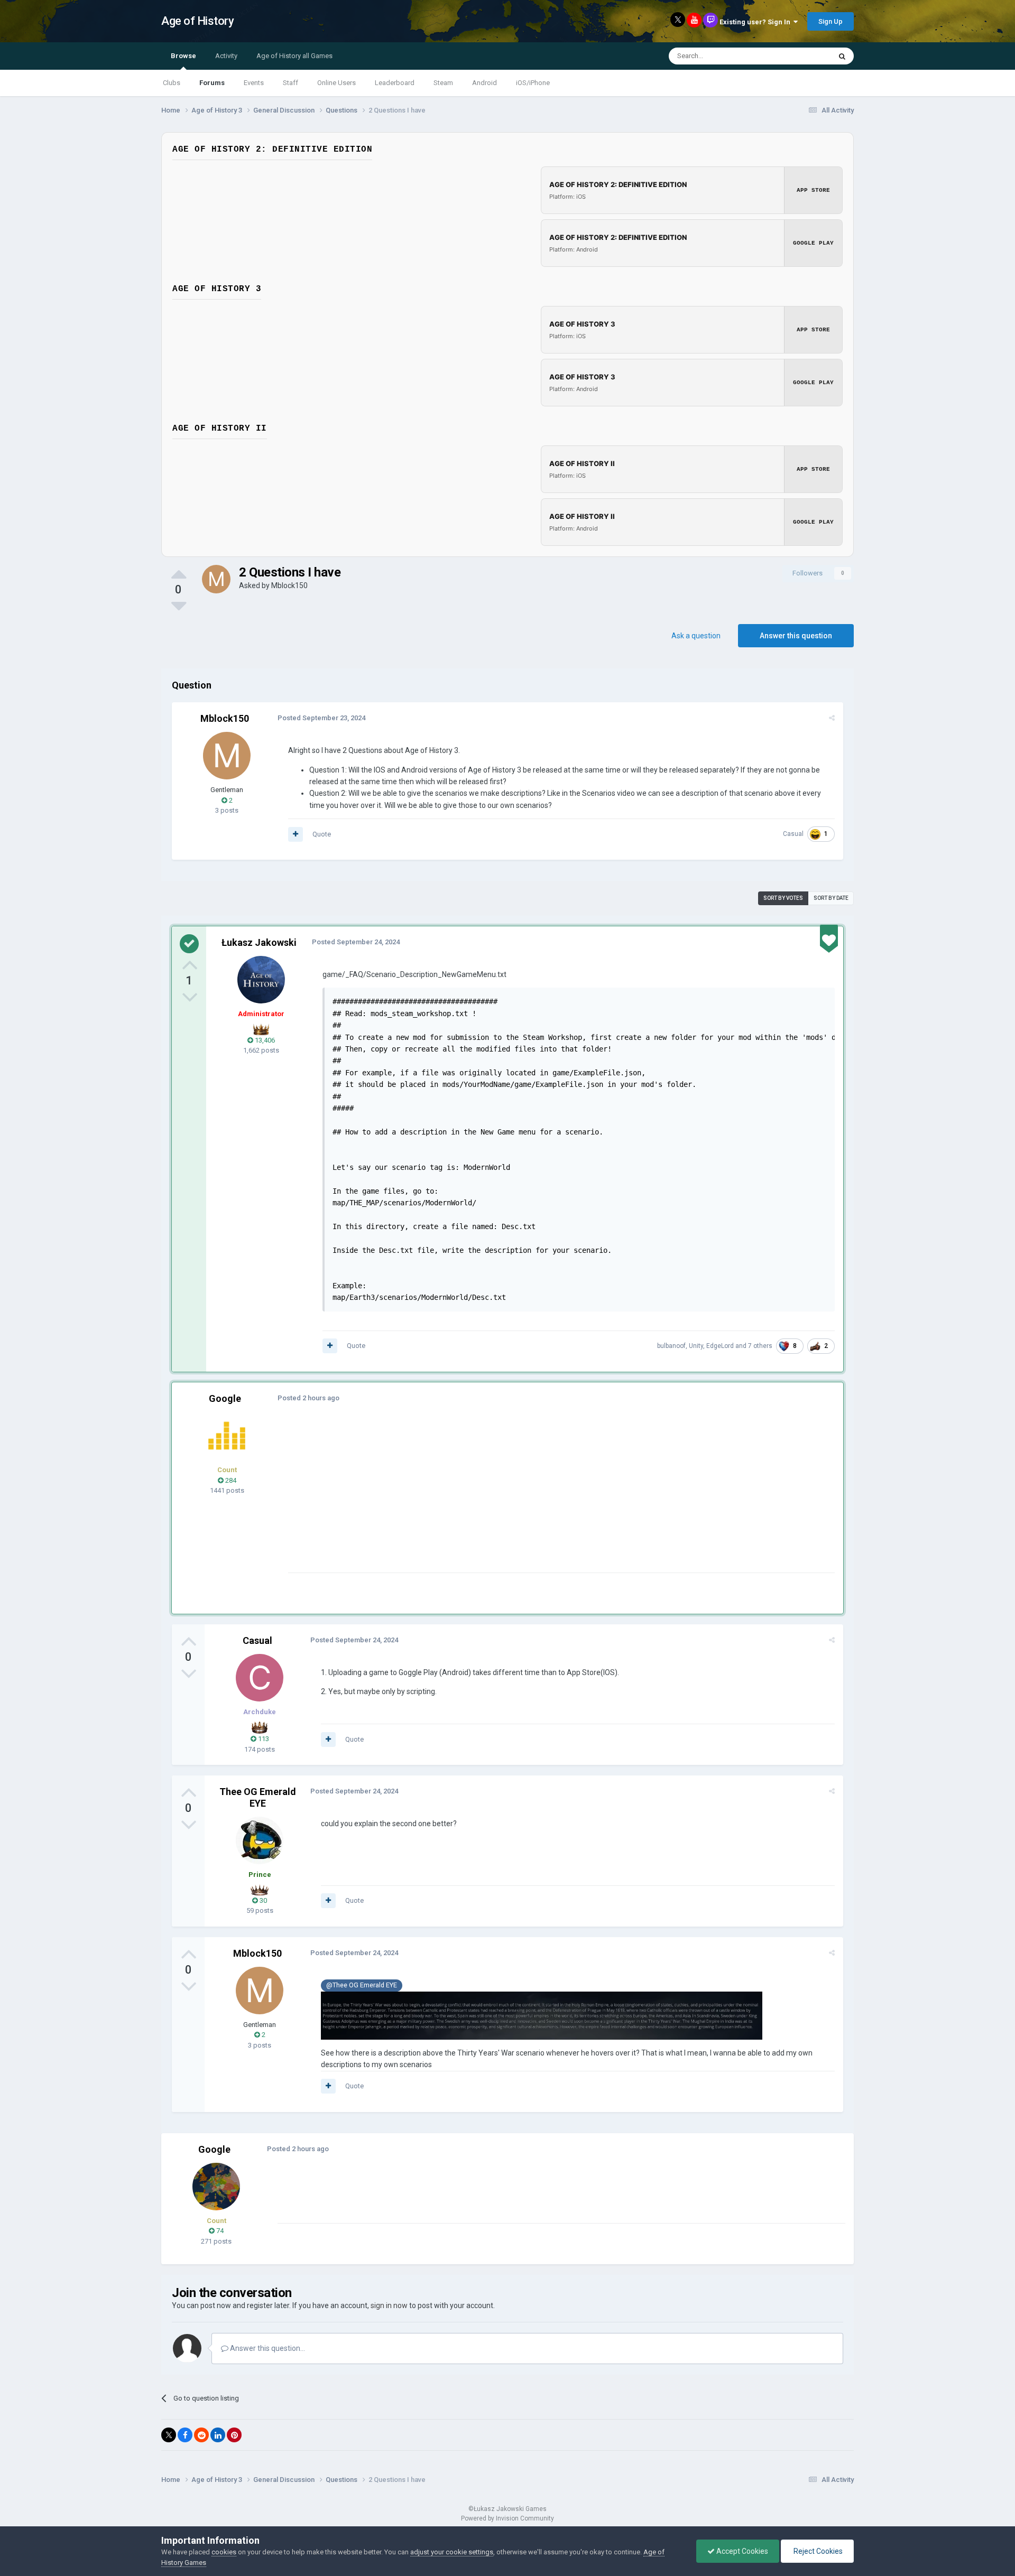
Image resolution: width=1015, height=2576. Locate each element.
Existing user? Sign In (756, 22)
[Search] (842, 56)
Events (254, 83)
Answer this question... (267, 2348)
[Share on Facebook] (185, 2435)
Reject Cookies (817, 2551)
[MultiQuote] (296, 834)
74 (219, 2231)
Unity (696, 1346)
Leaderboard (395, 83)
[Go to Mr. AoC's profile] (227, 1436)
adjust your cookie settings (452, 2552)
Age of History (197, 21)
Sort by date (831, 898)
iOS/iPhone (533, 83)
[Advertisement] (481, 1499)
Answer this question (796, 636)
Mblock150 (289, 585)
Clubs (172, 83)
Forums (212, 83)
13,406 (264, 1040)
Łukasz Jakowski (259, 942)
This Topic (801, 56)
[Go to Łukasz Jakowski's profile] (261, 980)
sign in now (389, 2305)
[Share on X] (169, 2435)
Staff (290, 83)
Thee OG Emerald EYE (258, 1797)
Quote (322, 834)
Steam (443, 83)
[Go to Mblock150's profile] (216, 579)
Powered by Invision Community (508, 2518)
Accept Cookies (741, 2551)
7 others (760, 1346)
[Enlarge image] (542, 2015)
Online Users (336, 83)
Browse (183, 56)
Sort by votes (783, 898)
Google (225, 1398)
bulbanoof (671, 1346)
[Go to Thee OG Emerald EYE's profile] (260, 1840)
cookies (224, 2552)
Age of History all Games (294, 56)
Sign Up (831, 21)
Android (485, 83)
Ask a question (696, 636)
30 (262, 1900)
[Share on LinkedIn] (218, 2435)
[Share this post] (832, 718)
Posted (321, 718)
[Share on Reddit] (201, 2435)
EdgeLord (720, 1346)
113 (263, 1739)
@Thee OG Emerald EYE (362, 1985)
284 (230, 1480)
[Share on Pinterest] (234, 2435)
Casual (793, 834)
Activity (226, 56)
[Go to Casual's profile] (260, 1678)
